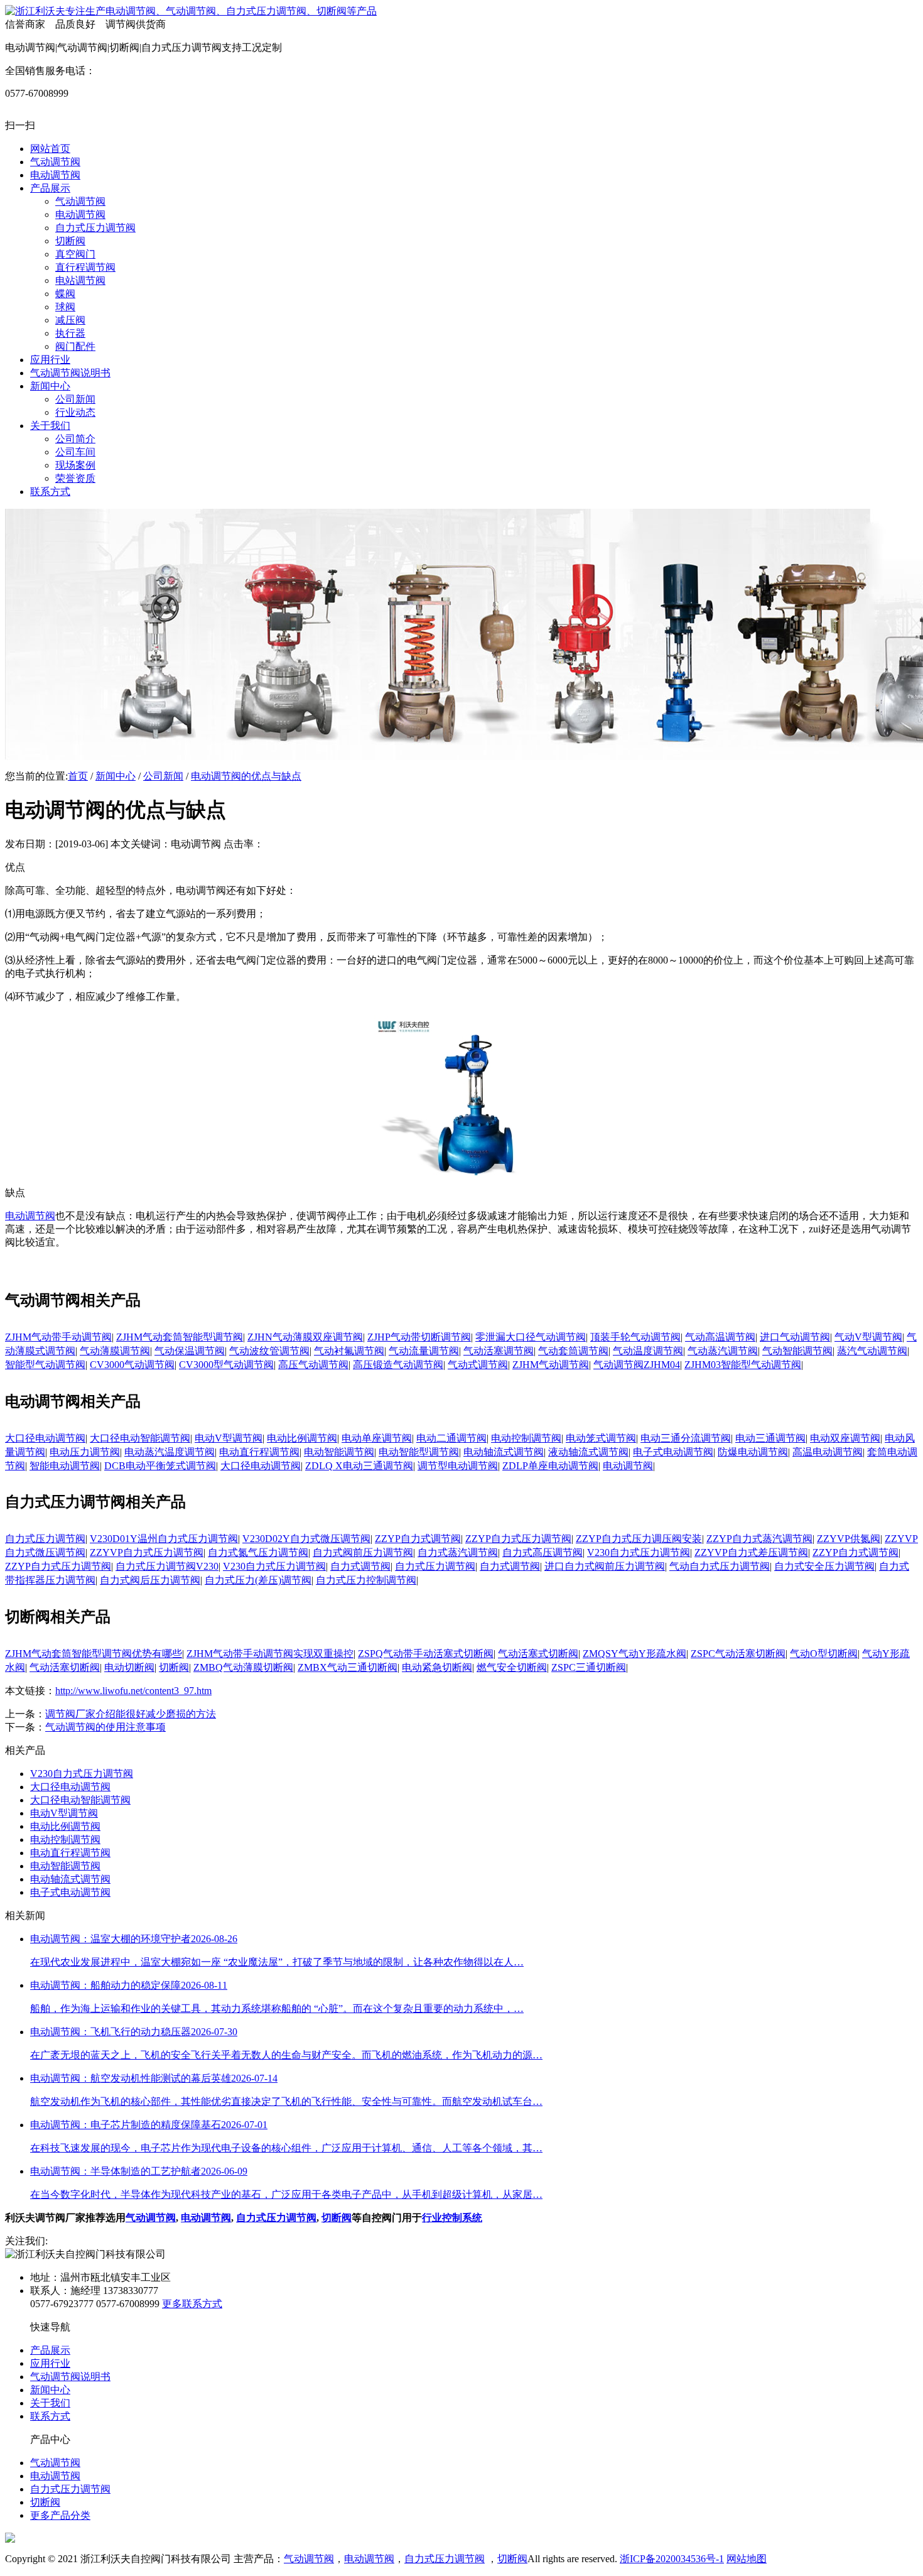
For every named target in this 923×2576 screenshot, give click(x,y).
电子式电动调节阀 (673, 1452)
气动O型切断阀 (824, 1654)
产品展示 (50, 2350)
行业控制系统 (452, 2218)
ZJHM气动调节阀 (551, 1365)
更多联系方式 (192, 2304)
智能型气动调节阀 (45, 1365)
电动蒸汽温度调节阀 (170, 1452)
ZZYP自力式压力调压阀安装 (639, 1539)
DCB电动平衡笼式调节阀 (160, 1466)
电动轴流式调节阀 (504, 1452)
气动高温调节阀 (720, 1337)
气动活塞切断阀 (65, 1667)
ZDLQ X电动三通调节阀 (359, 1466)
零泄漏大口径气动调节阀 (531, 1337)
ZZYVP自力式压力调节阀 (147, 1552)
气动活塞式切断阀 (538, 1654)
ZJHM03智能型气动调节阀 (743, 1365)
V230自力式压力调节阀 (639, 1552)
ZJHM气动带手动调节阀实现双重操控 (270, 1654)
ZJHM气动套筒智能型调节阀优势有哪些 (94, 1654)
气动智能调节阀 (797, 1351)
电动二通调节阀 (451, 1438)
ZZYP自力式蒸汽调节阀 (759, 1539)
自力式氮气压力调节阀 (258, 1552)
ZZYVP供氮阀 (849, 1539)
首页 (78, 776)
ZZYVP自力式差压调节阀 (751, 1552)
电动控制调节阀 (526, 1438)
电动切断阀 (129, 1667)
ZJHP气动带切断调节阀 (419, 1337)
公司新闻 (163, 776)
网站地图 (747, 2559)
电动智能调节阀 (339, 1452)
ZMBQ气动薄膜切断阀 (243, 1667)
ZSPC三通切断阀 (589, 1667)
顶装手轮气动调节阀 (635, 1337)
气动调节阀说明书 (70, 2377)
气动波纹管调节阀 (269, 1351)
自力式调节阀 (360, 1566)
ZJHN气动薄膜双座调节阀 (305, 1337)
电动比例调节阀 (302, 1438)
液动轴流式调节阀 (588, 1452)
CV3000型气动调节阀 (226, 1365)
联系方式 (50, 2416)
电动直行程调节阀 (259, 1452)
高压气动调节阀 (313, 1365)
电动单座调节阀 (377, 1438)
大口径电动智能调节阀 (140, 1438)
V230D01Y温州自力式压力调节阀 (164, 1539)
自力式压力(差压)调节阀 (258, 1580)
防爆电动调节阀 (753, 1452)
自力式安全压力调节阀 (824, 1566)
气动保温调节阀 (190, 1351)
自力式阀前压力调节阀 (363, 1552)
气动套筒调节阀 (573, 1351)
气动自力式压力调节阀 (720, 1566)
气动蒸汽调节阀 (723, 1351)
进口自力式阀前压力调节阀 (605, 1566)
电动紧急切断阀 (437, 1667)
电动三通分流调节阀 (686, 1438)
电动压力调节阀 (85, 1452)
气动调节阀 (151, 2218)
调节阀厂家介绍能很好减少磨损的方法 (131, 1714)
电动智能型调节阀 (419, 1452)
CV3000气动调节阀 (132, 1365)
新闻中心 (116, 776)
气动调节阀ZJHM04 (637, 1365)
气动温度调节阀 (648, 1351)
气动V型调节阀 (868, 1337)
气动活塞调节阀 (499, 1351)
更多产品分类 (60, 2515)
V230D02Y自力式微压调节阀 (306, 1539)
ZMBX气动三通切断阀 (348, 1667)
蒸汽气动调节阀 (872, 1351)
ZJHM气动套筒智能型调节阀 (180, 1337)
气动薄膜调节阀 (115, 1351)
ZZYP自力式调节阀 (418, 1539)
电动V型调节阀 (229, 1438)
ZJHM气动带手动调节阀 (58, 1337)
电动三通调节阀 (770, 1438)
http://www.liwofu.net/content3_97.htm (133, 1691)
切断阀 (174, 1667)
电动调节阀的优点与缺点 (246, 776)
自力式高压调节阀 (542, 1552)
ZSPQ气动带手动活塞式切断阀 (426, 1654)
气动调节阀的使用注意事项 (105, 1727)
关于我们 (50, 2403)
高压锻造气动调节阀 (398, 1365)
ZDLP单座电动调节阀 (550, 1466)
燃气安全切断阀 (512, 1667)
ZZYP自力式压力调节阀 (518, 1539)
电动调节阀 (30, 1216)
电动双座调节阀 (845, 1438)
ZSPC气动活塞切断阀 (738, 1654)
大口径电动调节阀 (45, 1438)
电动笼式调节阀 (601, 1438)
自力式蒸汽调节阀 (458, 1552)
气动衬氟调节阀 (349, 1351)
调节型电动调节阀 (458, 1466)
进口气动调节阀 (795, 1337)
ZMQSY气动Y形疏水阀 (634, 1654)
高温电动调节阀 (828, 1452)
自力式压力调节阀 (45, 1539)
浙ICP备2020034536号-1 (672, 2559)
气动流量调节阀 (424, 1351)
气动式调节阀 (478, 1365)
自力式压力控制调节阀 (366, 1580)
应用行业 (50, 2363)
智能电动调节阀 (65, 1466)
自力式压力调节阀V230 (167, 1566)
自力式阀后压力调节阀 (150, 1580)
